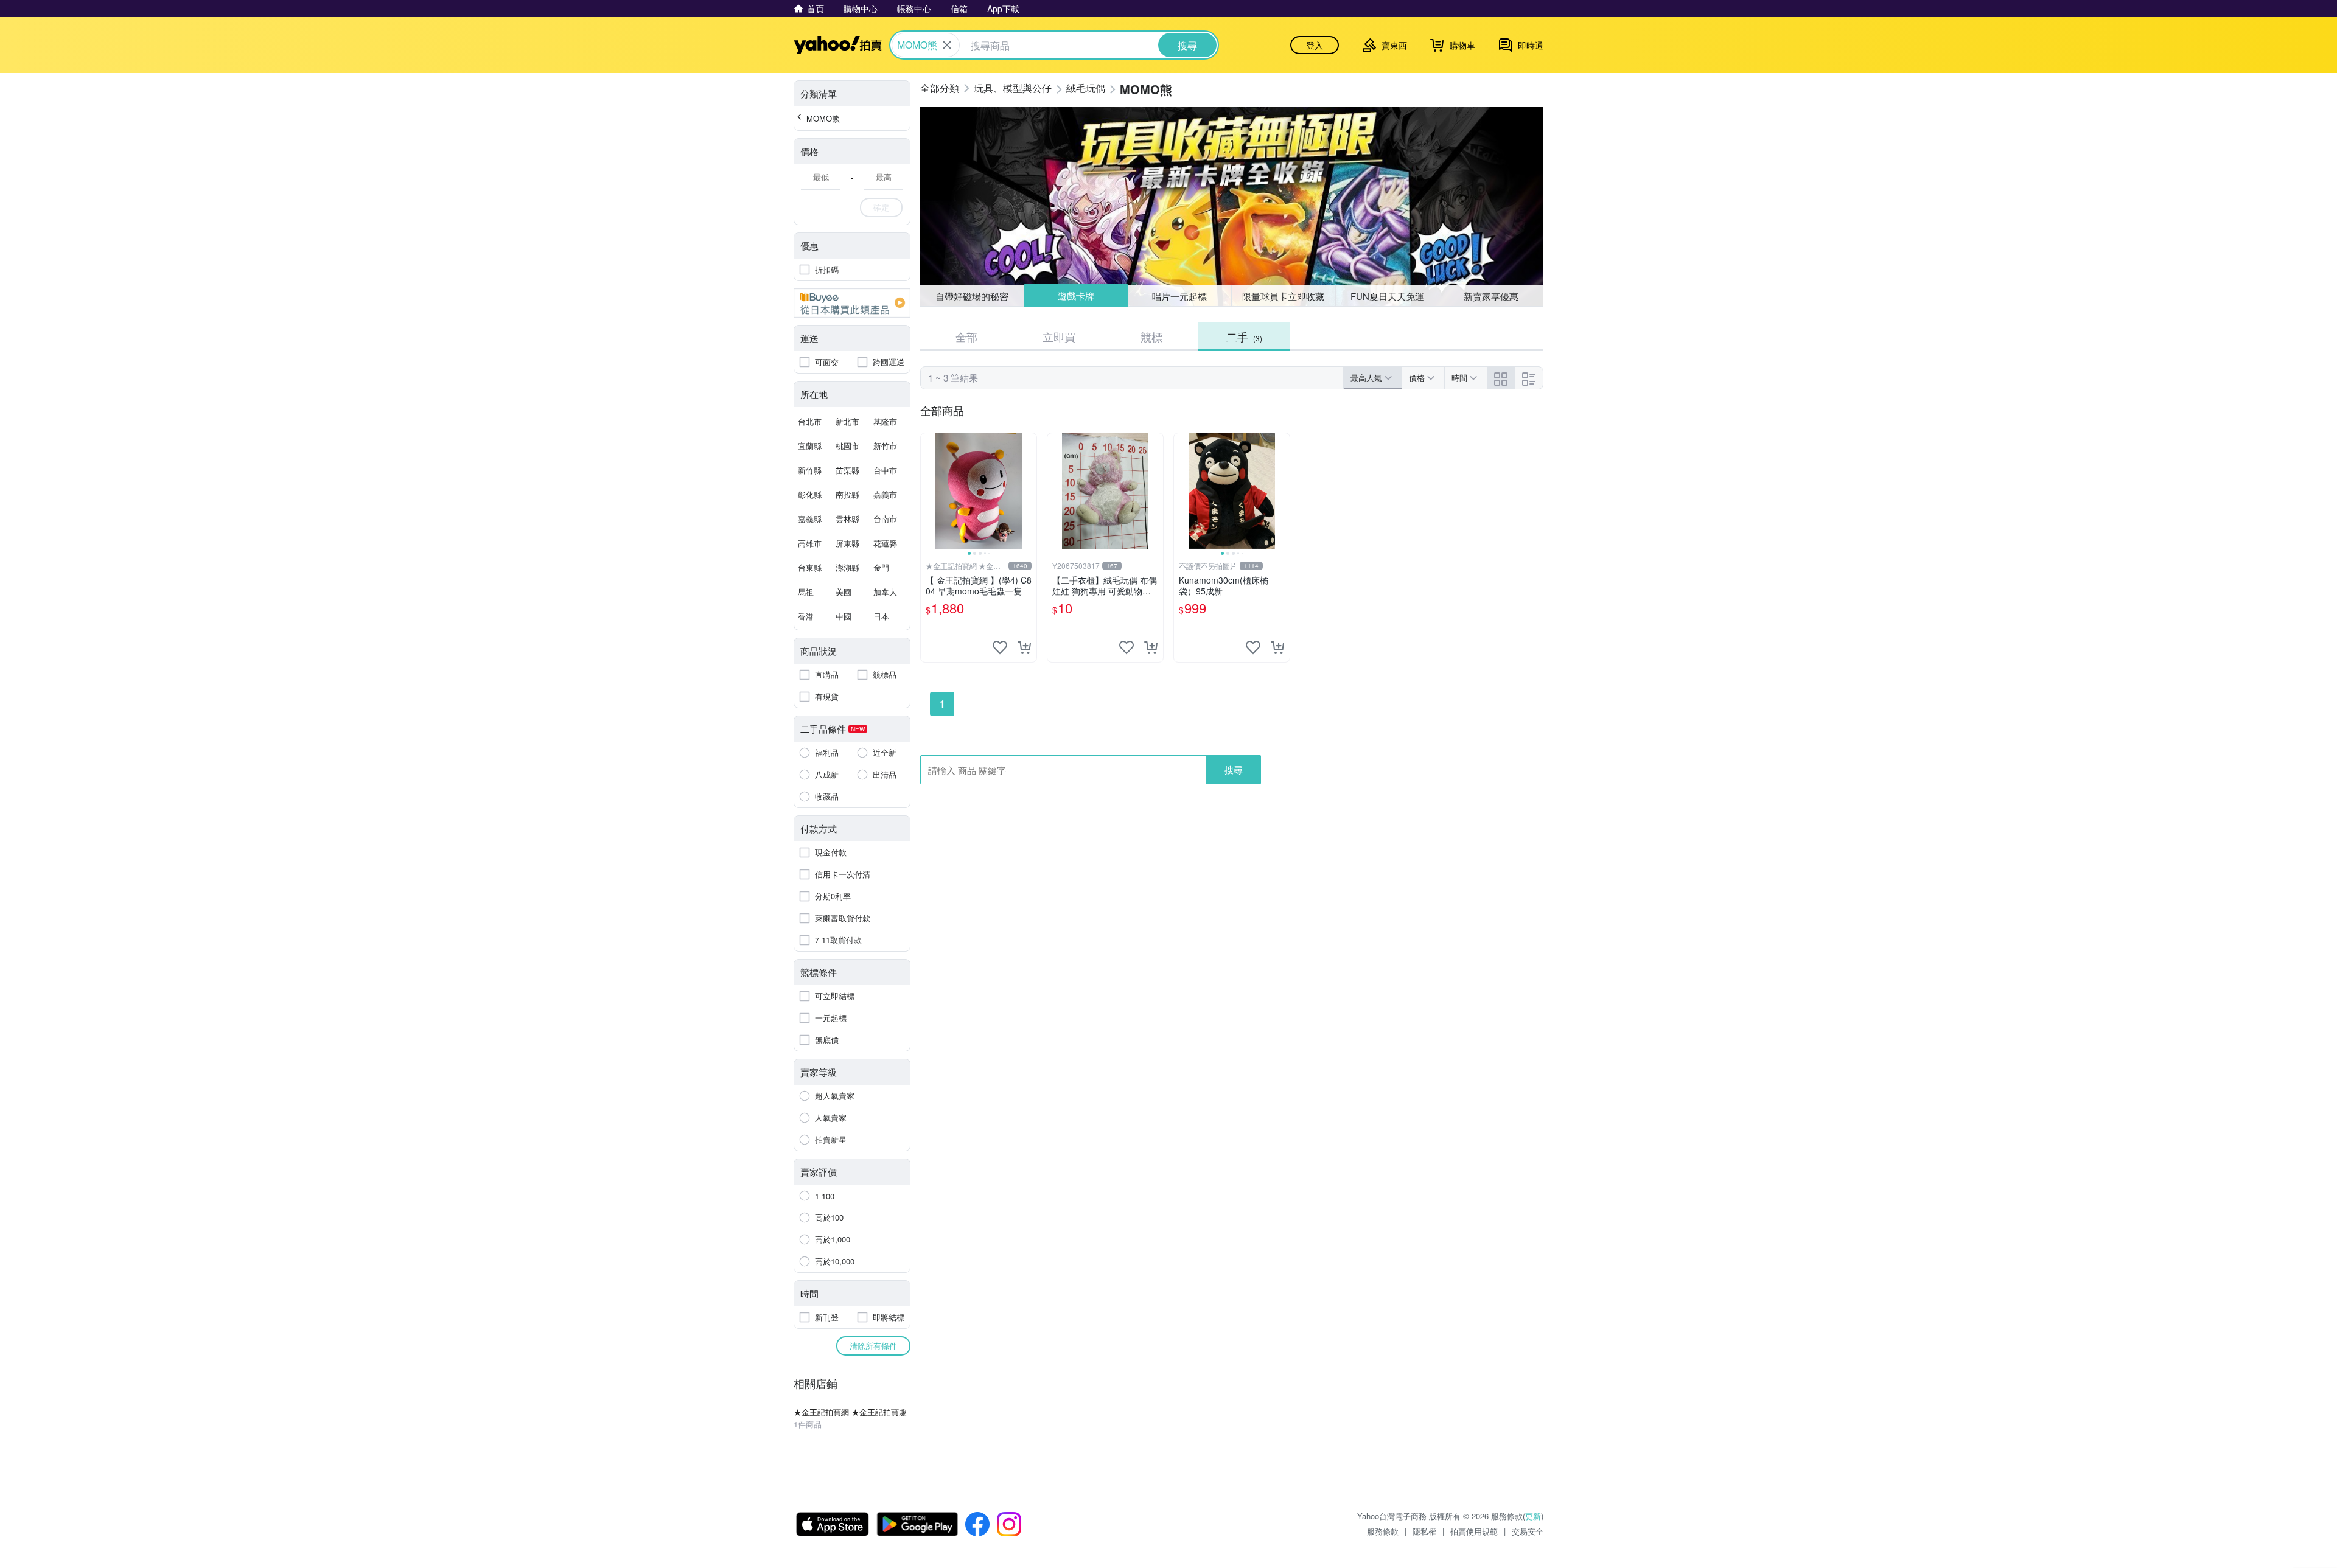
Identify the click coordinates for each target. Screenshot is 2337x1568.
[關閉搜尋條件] (947, 45)
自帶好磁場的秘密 (972, 296)
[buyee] (852, 303)
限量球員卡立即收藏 (1283, 296)
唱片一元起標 (1180, 295)
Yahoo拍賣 (838, 45)
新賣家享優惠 (1491, 296)
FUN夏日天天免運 (1387, 296)
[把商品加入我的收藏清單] (1000, 647)
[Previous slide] (929, 491)
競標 (1151, 336)
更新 (1533, 1516)
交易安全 (1528, 1531)
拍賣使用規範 (1474, 1531)
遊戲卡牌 (1075, 296)
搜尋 (1234, 769)
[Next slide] (1029, 491)
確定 (881, 207)
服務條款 (1383, 1531)
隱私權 (1424, 1531)
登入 (1315, 45)
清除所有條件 (873, 1346)
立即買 (1059, 336)
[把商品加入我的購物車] (1024, 647)
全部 (966, 336)
